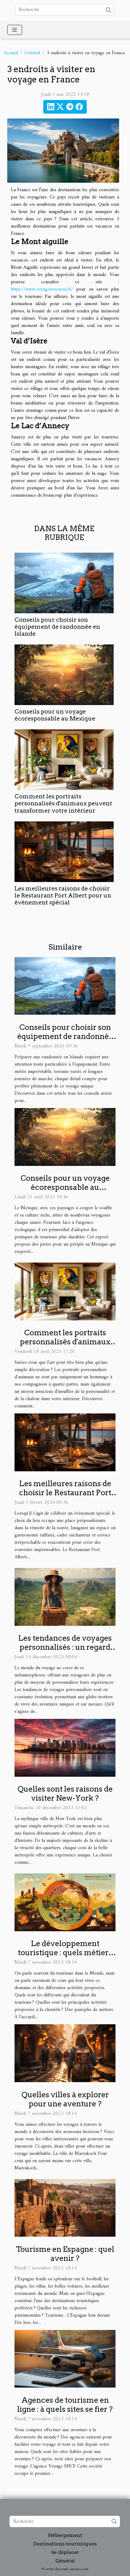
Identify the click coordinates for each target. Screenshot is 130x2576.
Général (32, 53)
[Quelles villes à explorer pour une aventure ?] (65, 2053)
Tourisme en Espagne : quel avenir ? (65, 2254)
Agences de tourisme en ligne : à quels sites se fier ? (65, 2405)
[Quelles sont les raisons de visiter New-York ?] (65, 1748)
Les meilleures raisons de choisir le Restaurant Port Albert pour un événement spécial (63, 895)
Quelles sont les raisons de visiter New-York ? (65, 1793)
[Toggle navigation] (15, 30)
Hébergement (65, 2535)
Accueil (11, 53)
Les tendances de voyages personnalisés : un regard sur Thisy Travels (65, 1647)
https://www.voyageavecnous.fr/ (42, 289)
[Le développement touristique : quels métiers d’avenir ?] (65, 1902)
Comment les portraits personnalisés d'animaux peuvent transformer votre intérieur (63, 803)
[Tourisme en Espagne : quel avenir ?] (65, 2208)
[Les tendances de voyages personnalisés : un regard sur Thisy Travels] (65, 1597)
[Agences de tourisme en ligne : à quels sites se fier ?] (65, 2358)
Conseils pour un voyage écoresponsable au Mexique (55, 715)
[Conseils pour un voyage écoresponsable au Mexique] (64, 675)
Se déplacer (65, 2552)
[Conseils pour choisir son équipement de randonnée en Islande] (64, 583)
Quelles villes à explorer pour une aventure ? (65, 2099)
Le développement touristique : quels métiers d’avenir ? (65, 1952)
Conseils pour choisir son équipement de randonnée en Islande (57, 627)
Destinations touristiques (65, 2544)
